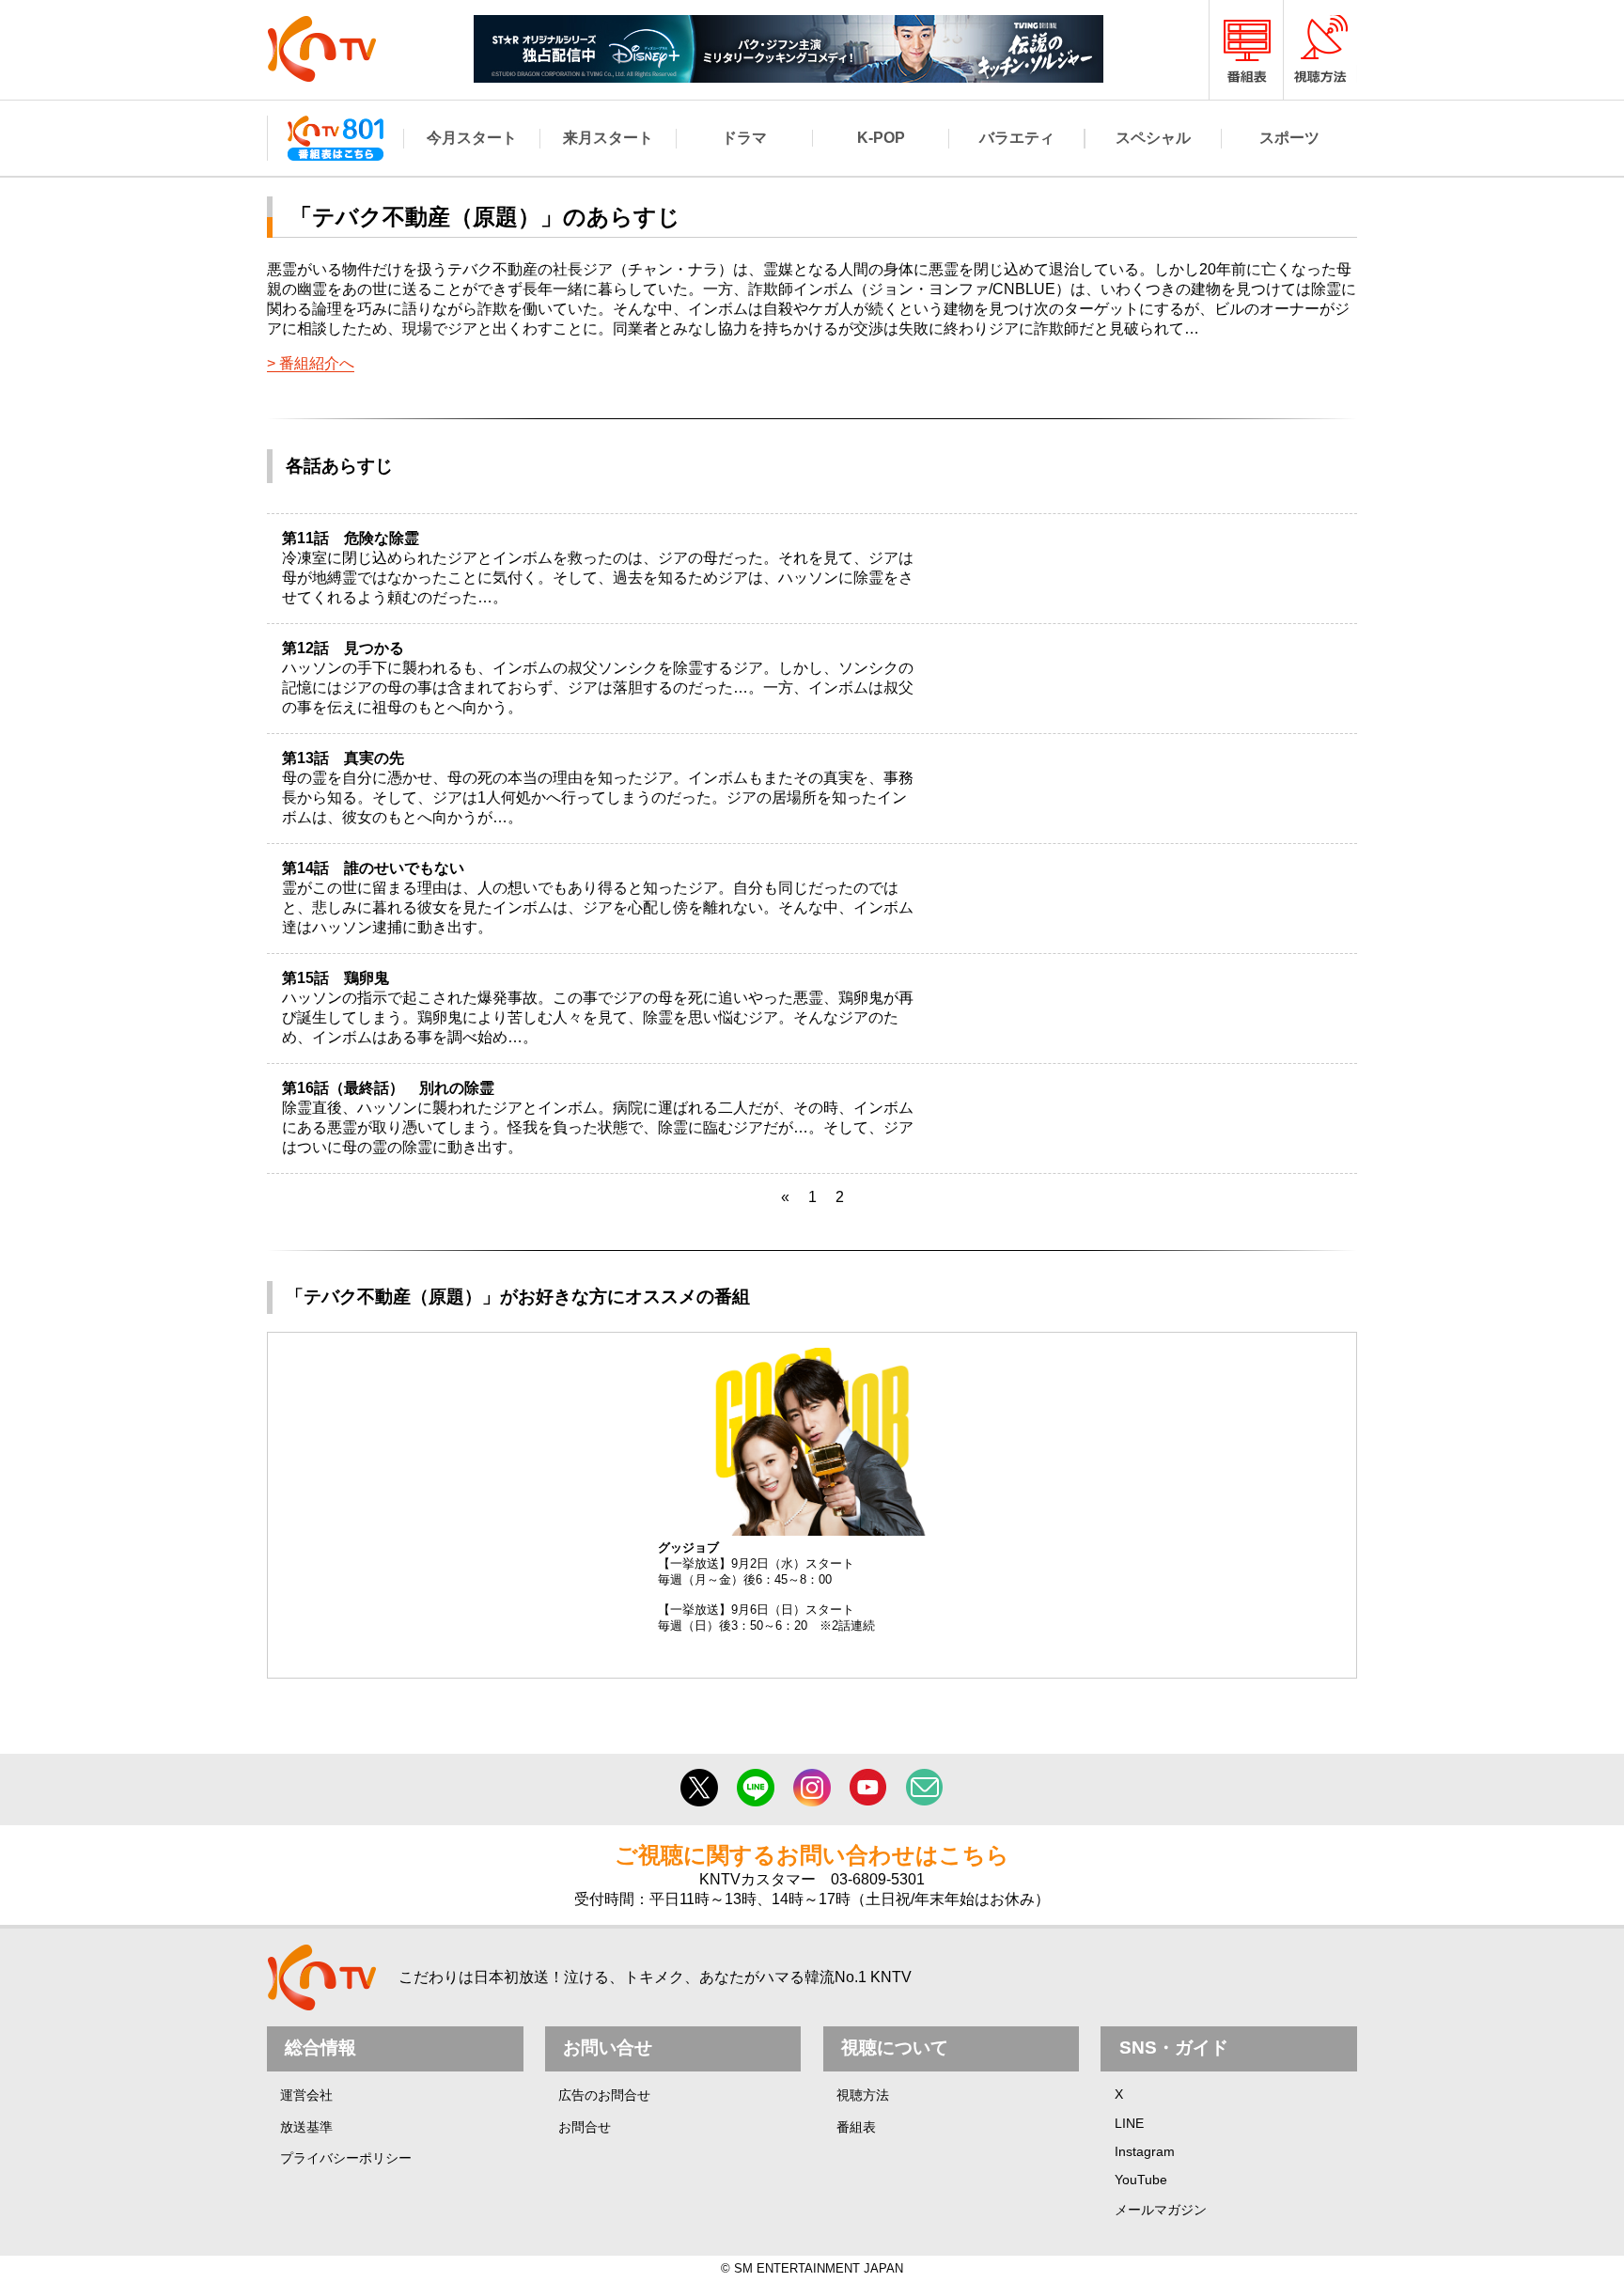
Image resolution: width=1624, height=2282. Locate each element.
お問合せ (585, 2127)
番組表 (856, 2127)
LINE (1129, 2123)
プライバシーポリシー (346, 2158)
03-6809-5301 (878, 1879)
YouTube (1141, 2180)
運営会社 (306, 2095)
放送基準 (306, 2127)
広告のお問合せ (604, 2095)
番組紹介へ (317, 363)
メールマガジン (1161, 2210)
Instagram (1145, 2151)
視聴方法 (863, 2095)
